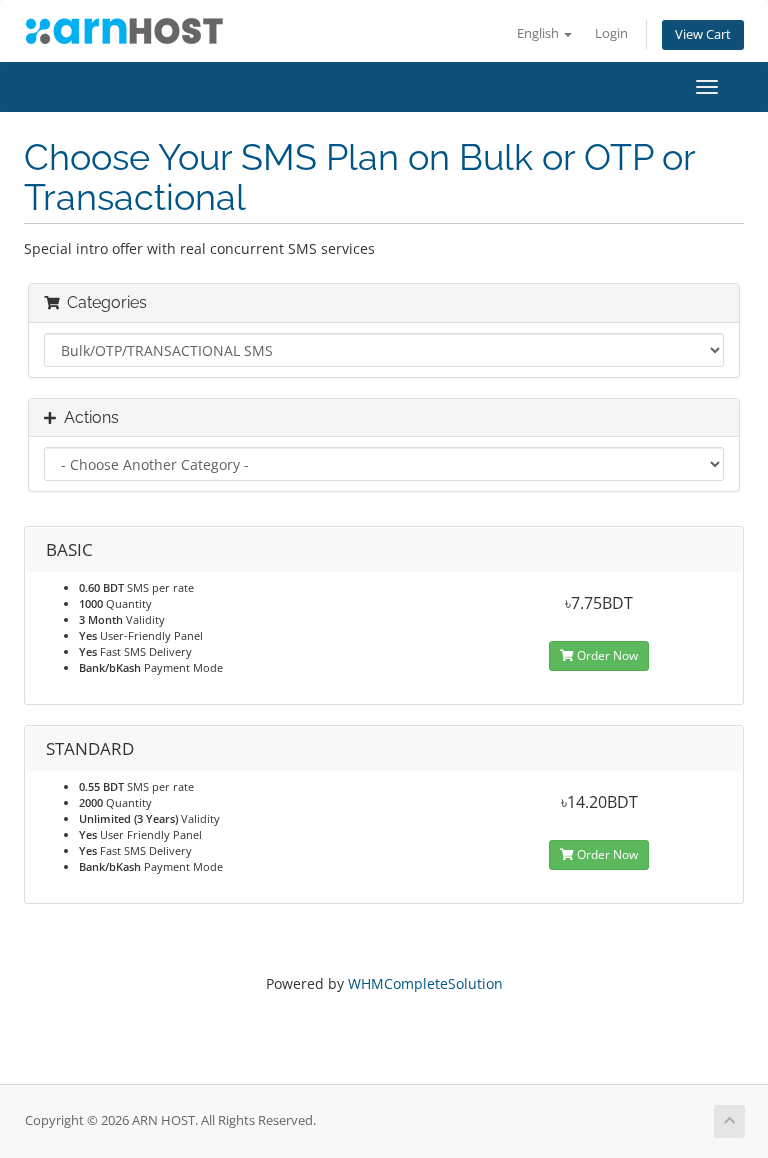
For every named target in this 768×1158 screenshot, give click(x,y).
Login (611, 33)
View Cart (703, 34)
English (539, 33)
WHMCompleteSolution (425, 983)
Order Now (606, 655)
